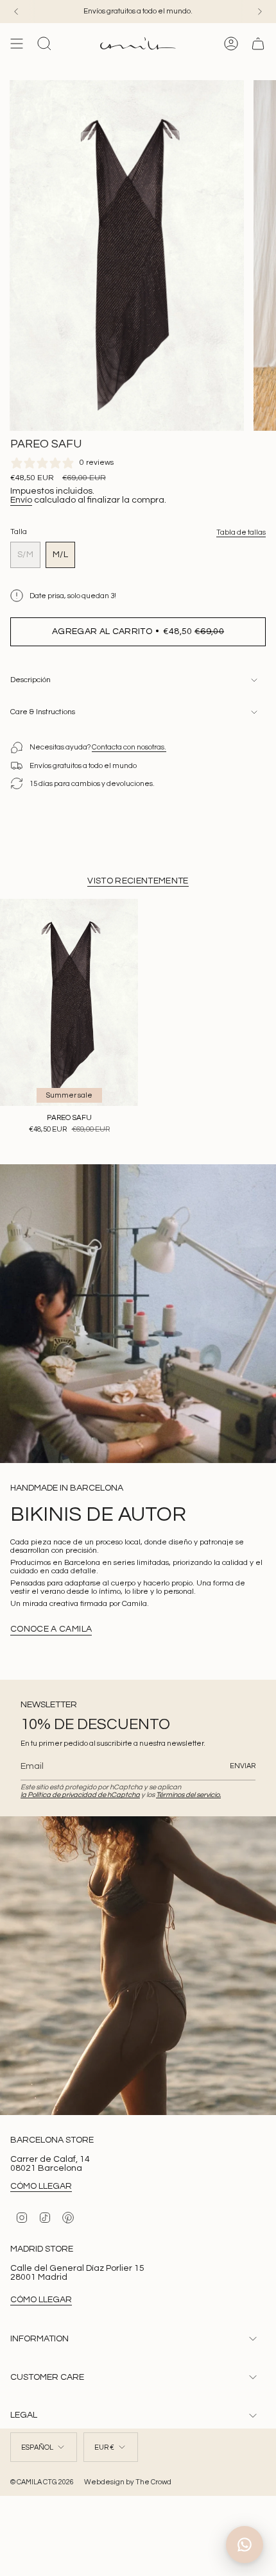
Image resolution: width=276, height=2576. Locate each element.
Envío (21, 500)
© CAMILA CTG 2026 (42, 2482)
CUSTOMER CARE (47, 2377)
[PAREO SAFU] (69, 1002)
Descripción (30, 680)
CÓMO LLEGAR (41, 2186)
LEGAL (24, 2415)
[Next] (260, 12)
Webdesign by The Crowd (128, 2482)
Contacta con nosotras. (129, 747)
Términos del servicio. (188, 1795)
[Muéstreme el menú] (17, 44)
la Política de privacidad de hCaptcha (80, 1795)
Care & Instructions (43, 712)
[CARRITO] (258, 44)
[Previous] (16, 12)
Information (39, 2339)
